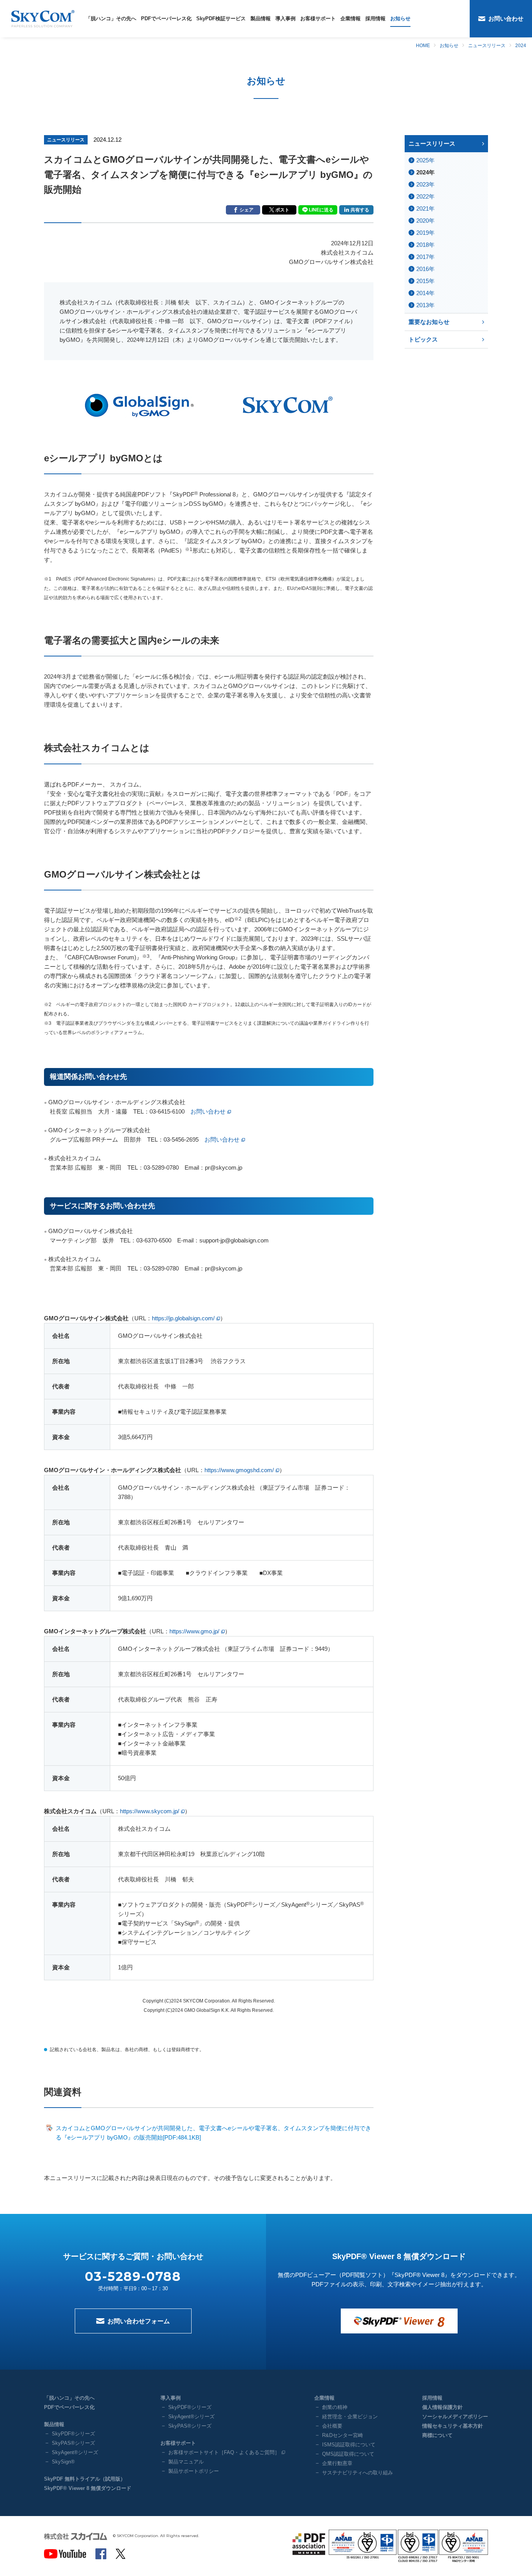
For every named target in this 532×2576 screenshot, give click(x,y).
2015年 (425, 281)
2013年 (425, 305)
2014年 (425, 293)
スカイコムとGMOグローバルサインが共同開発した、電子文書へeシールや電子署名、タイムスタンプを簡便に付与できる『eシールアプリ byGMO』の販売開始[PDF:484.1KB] (213, 2133)
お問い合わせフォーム (139, 2321)
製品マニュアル (186, 2462)
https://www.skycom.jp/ (150, 1811)
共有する (360, 210)
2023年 (425, 184)
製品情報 (261, 18)
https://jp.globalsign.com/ (183, 1318)
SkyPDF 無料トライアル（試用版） (85, 2479)
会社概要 (332, 2426)
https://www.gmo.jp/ (194, 1631)
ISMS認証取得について (349, 2445)
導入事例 (285, 18)
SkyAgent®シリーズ (75, 2452)
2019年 (425, 233)
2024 (521, 46)
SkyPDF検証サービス (221, 18)
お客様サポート (318, 18)
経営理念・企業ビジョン (350, 2417)
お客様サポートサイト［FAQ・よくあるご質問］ (224, 2452)
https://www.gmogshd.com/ (239, 1470)
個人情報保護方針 (442, 2407)
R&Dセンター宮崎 (343, 2435)
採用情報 (375, 18)
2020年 (425, 221)
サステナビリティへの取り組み (358, 2473)
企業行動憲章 (337, 2463)
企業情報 (351, 18)
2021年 (425, 209)
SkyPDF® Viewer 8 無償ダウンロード (88, 2488)
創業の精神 (335, 2407)
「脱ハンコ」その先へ (111, 18)
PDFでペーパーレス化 (166, 18)
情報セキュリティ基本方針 (453, 2426)
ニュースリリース (487, 46)
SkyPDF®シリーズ (73, 2434)
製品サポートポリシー (194, 2471)
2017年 (425, 257)
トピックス (423, 339)
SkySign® (63, 2462)
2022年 (425, 196)
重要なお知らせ (429, 322)
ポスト (282, 210)
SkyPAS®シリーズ (73, 2443)
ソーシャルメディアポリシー (455, 2417)
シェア (247, 210)
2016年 (425, 269)
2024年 (425, 172)
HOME (423, 46)
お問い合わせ (506, 18)
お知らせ (400, 18)
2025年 (425, 160)
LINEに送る (321, 210)
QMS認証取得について (348, 2454)
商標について (437, 2435)
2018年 (425, 245)
